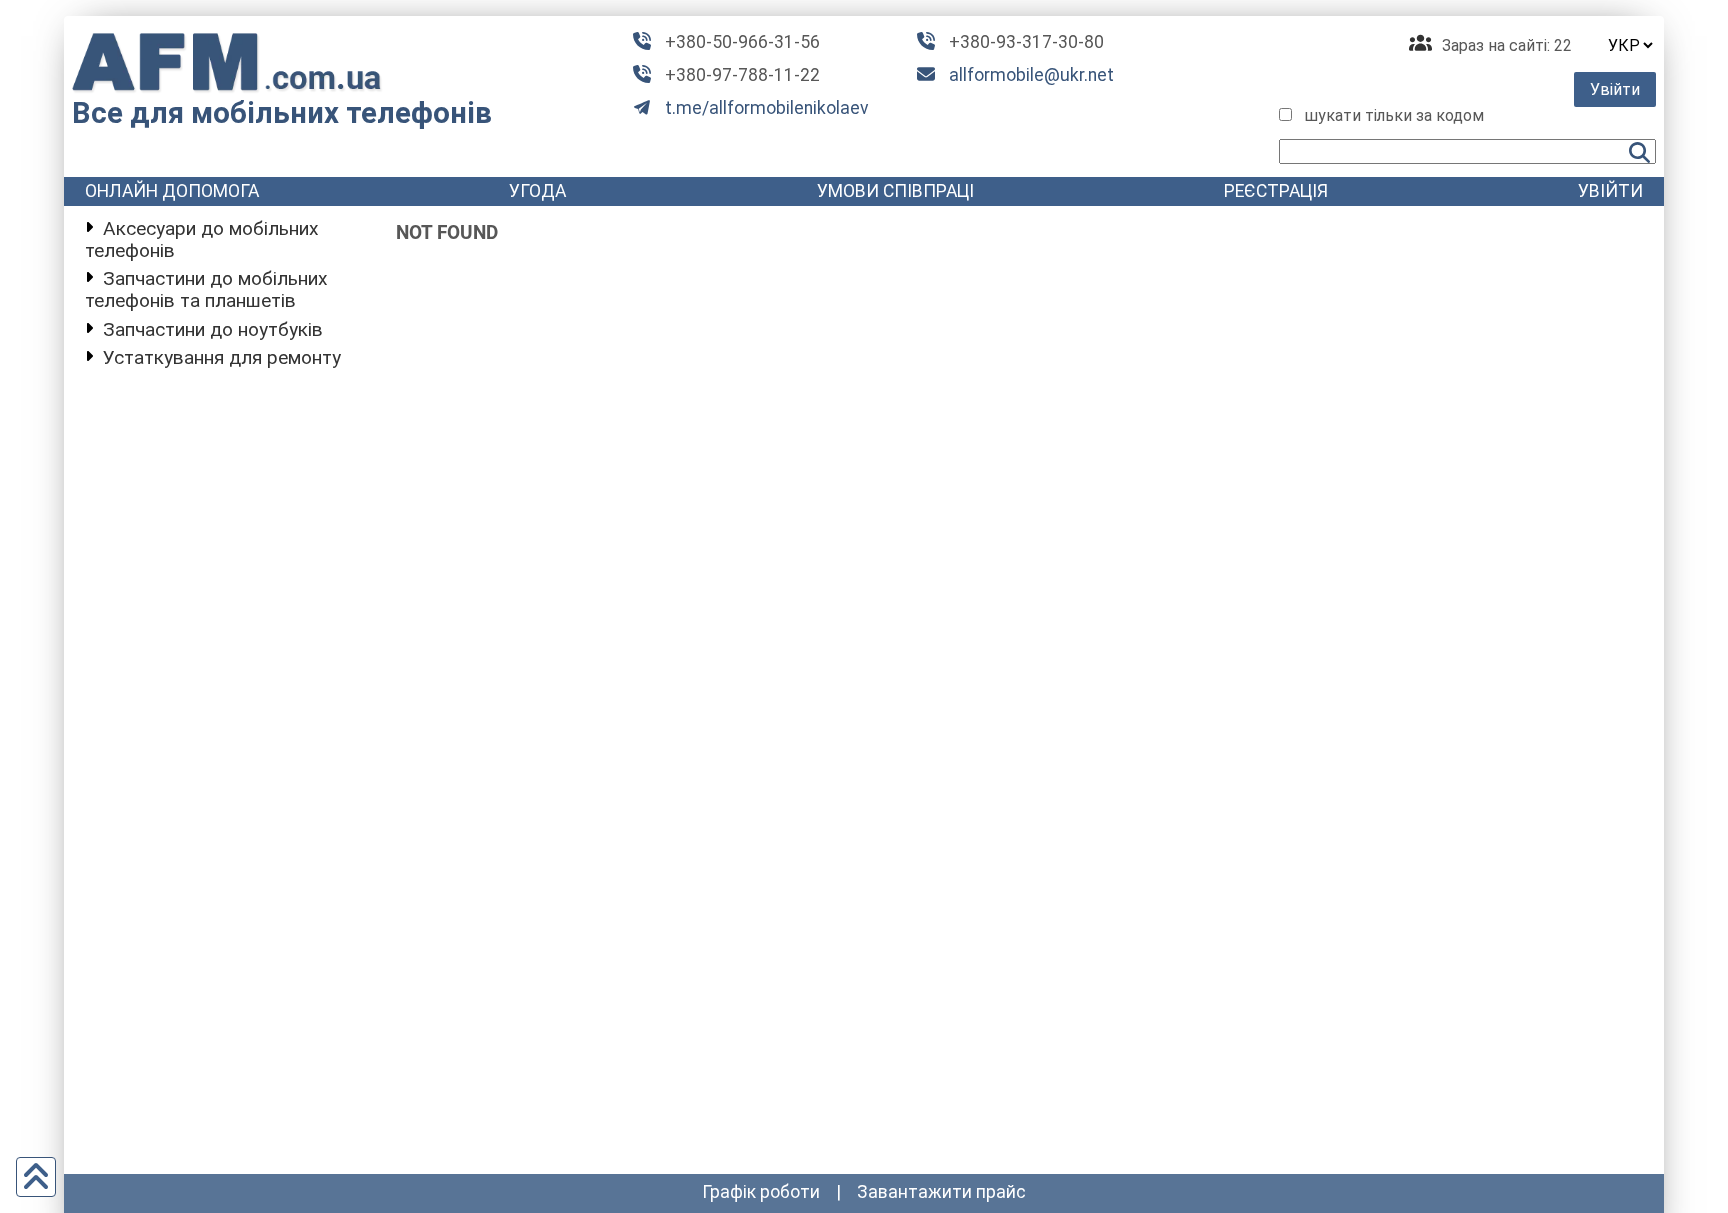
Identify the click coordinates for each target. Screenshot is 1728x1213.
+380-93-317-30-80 (1026, 42)
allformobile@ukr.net (1031, 75)
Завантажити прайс (941, 1192)
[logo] (227, 63)
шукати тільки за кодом (1394, 115)
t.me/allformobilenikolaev (767, 108)
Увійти (1615, 89)
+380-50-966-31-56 (742, 42)
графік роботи (761, 1192)
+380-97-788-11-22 (742, 75)
